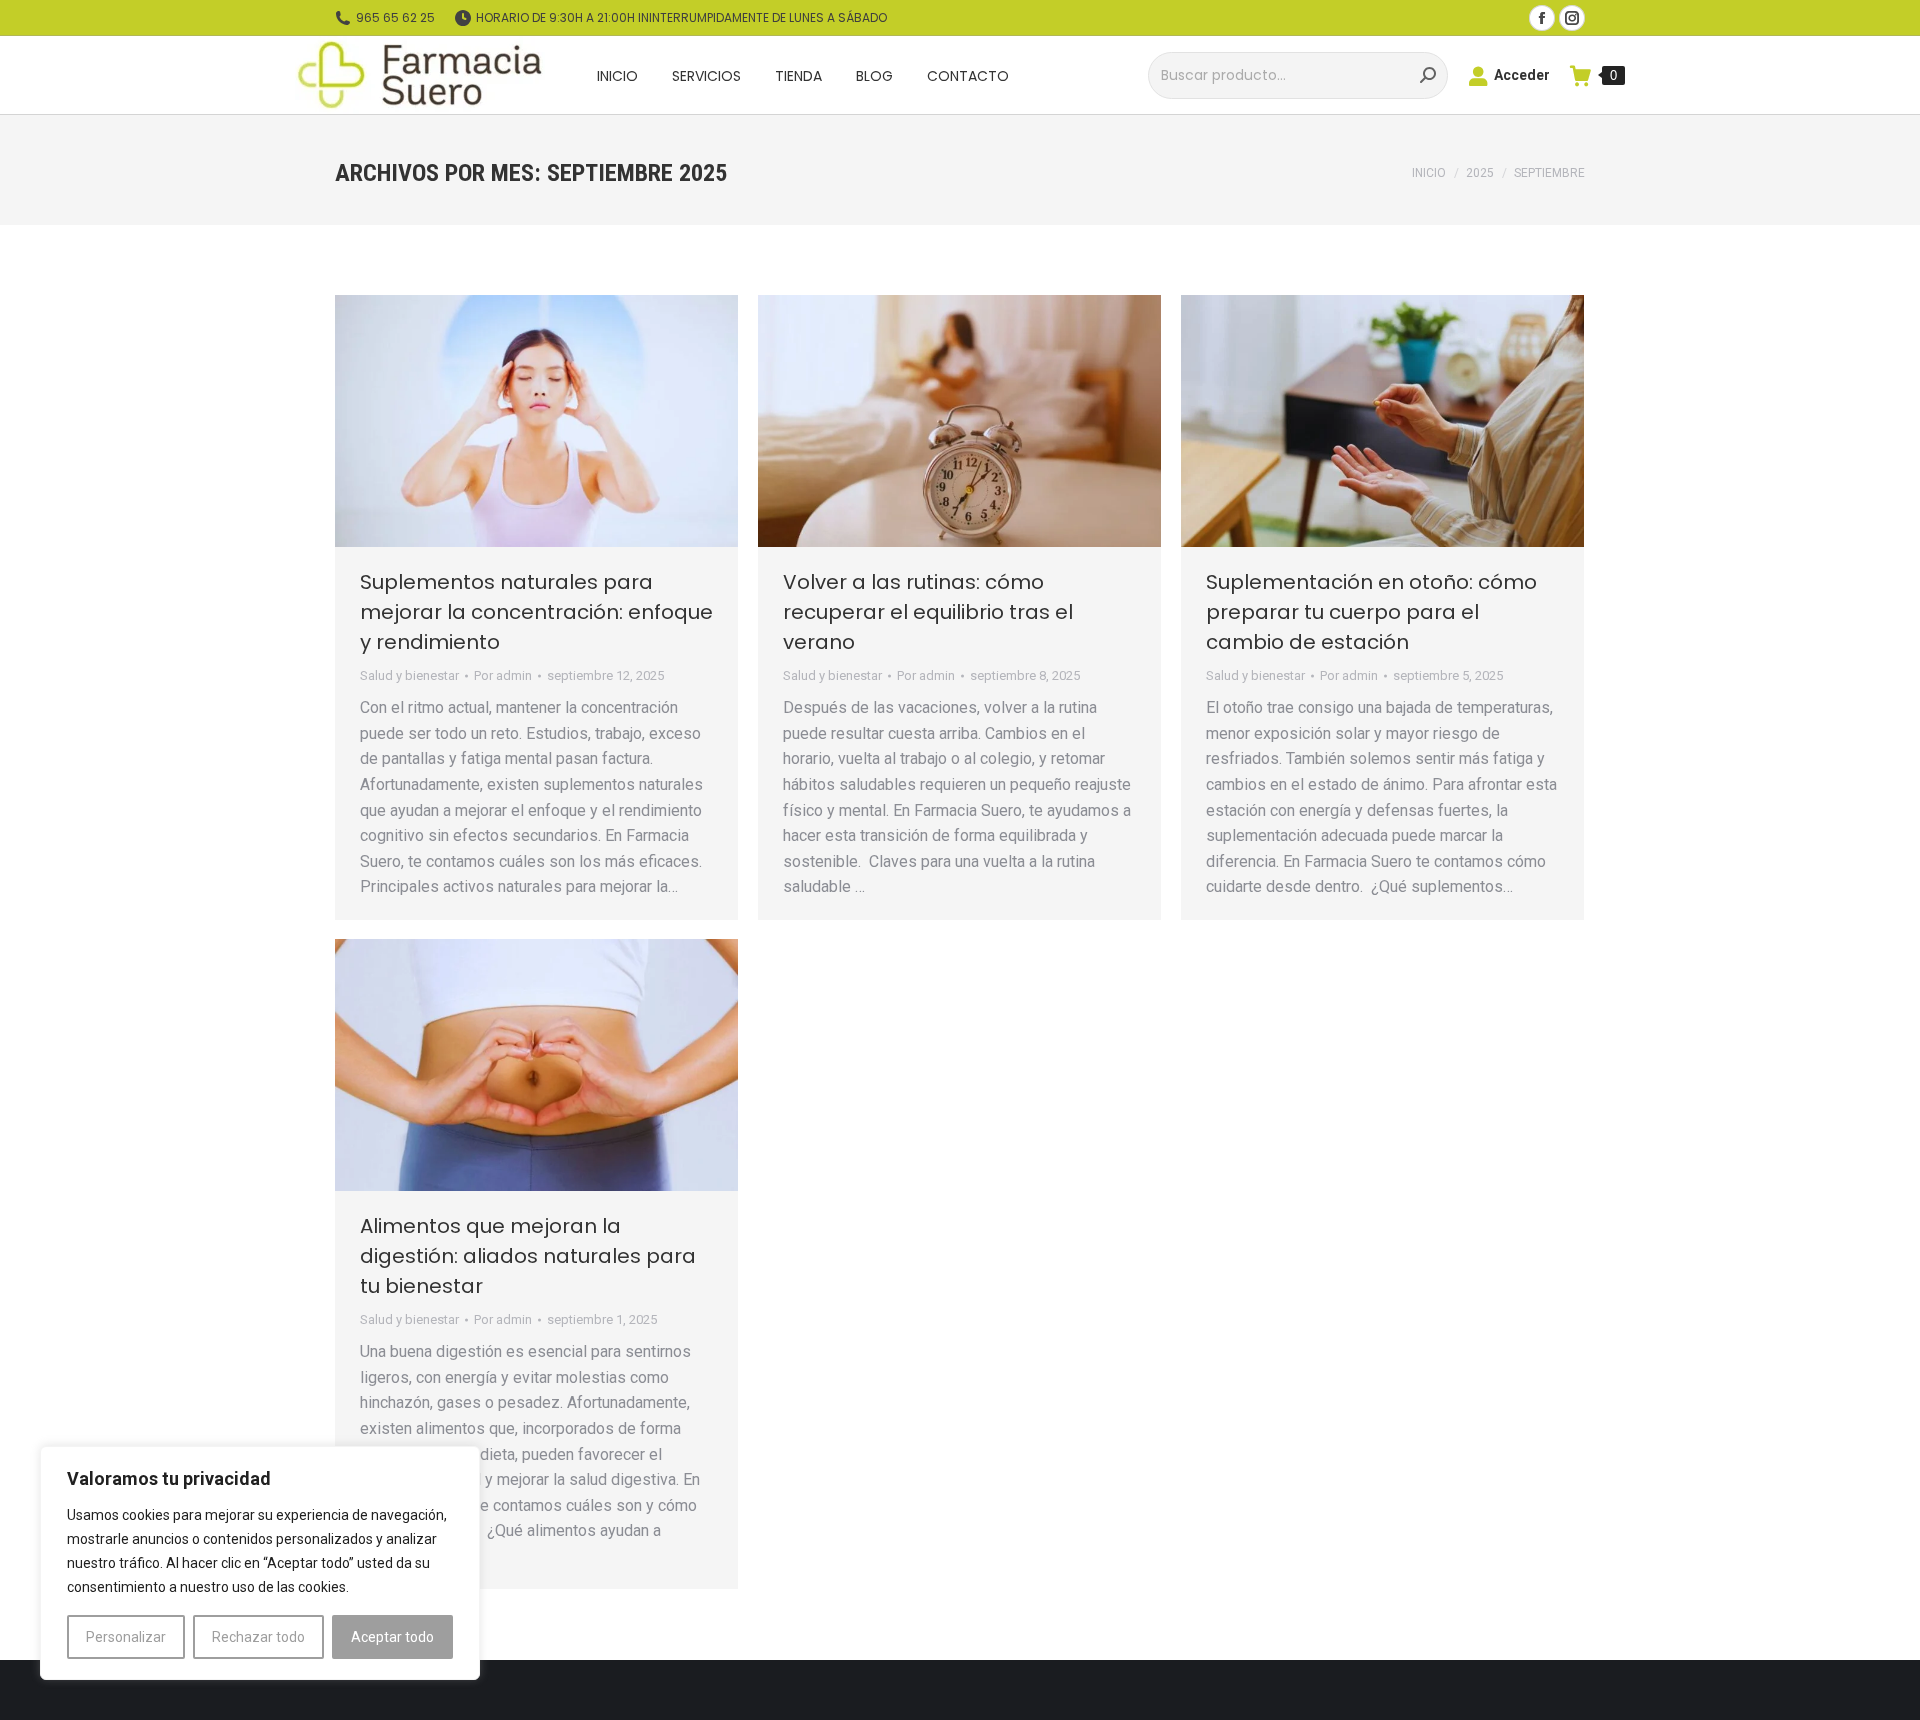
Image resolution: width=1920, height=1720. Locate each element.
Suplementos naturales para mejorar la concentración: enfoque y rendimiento (536, 612)
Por (503, 675)
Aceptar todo (392, 1637)
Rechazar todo (258, 1637)
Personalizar (126, 1637)
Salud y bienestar (409, 675)
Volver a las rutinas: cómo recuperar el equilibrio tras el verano (928, 612)
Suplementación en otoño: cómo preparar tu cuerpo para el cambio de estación (1371, 612)
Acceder (1522, 75)
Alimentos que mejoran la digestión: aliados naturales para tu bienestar (528, 1256)
